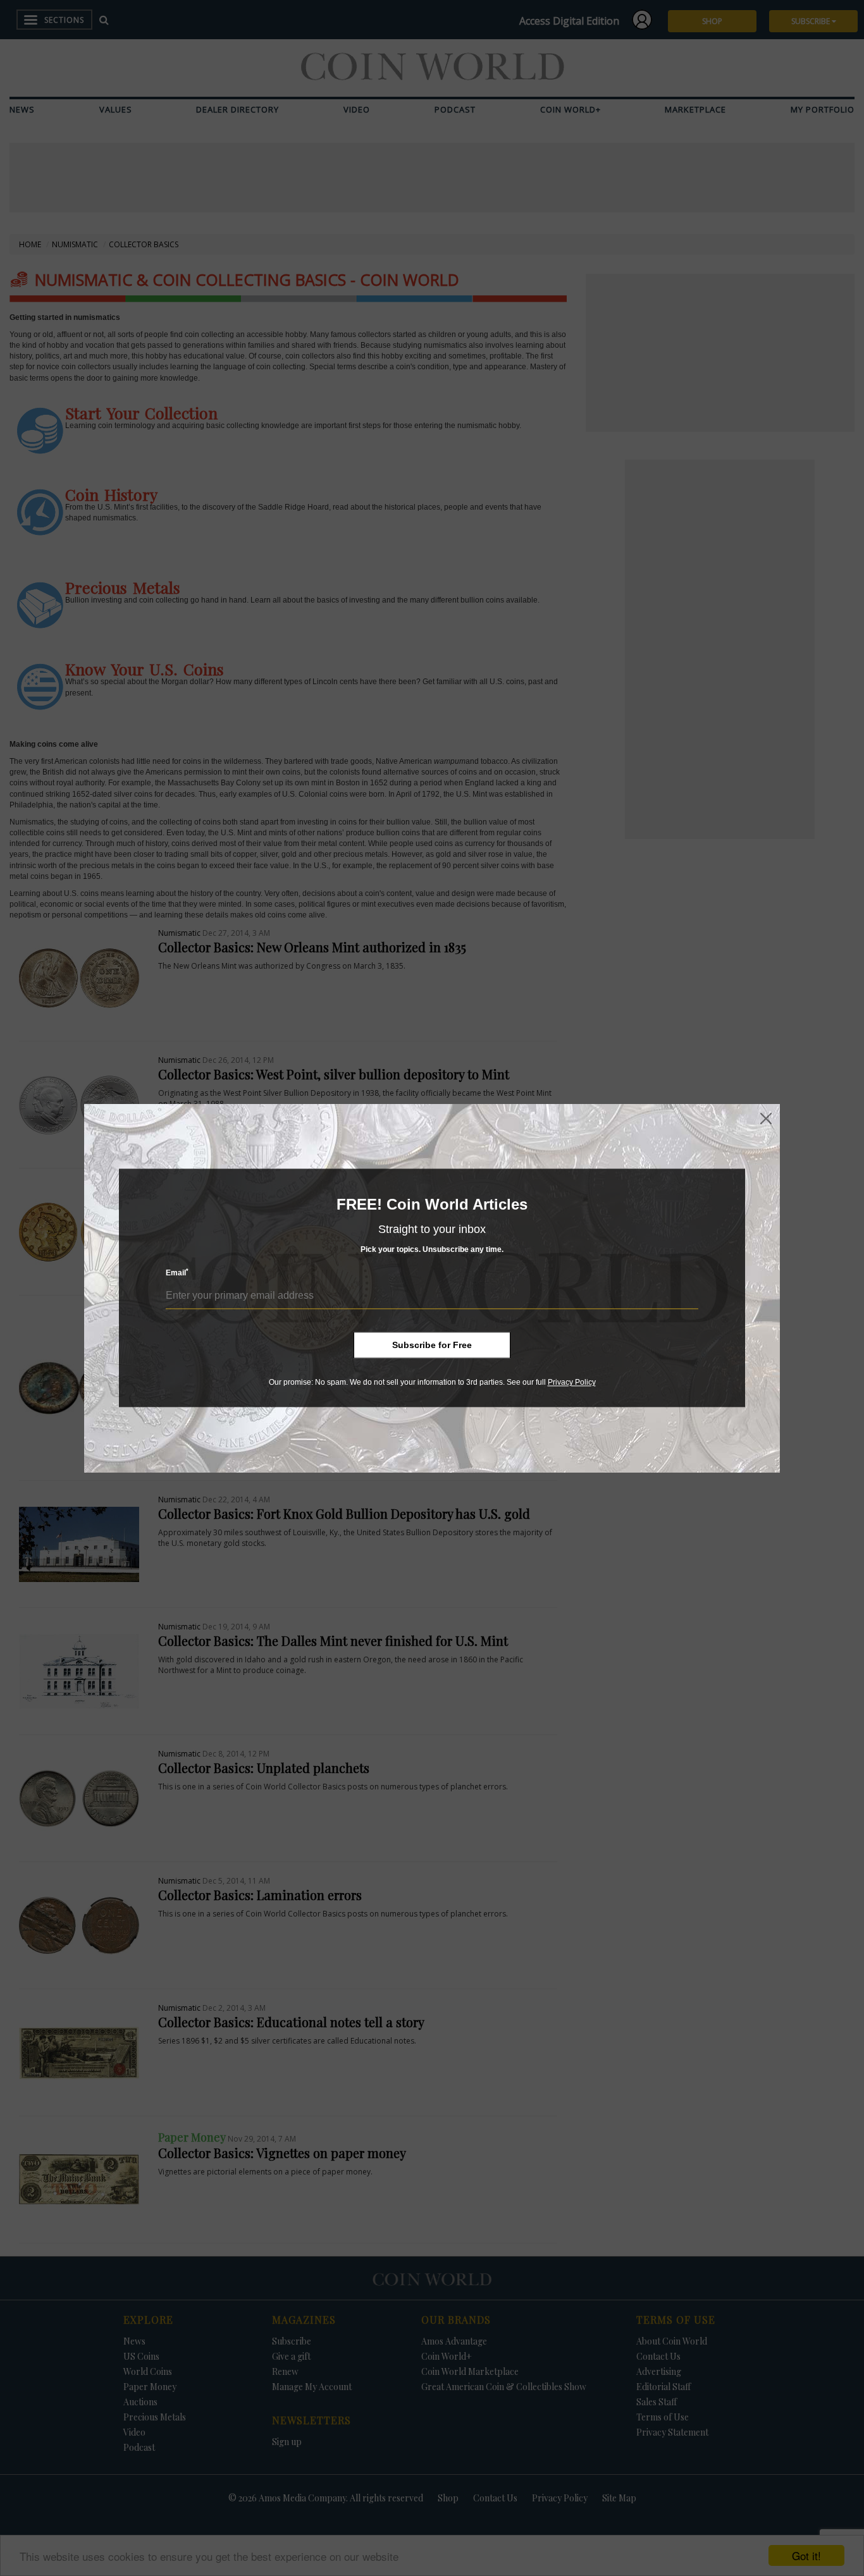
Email (177, 1273)
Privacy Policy (572, 1382)
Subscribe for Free (432, 1345)
